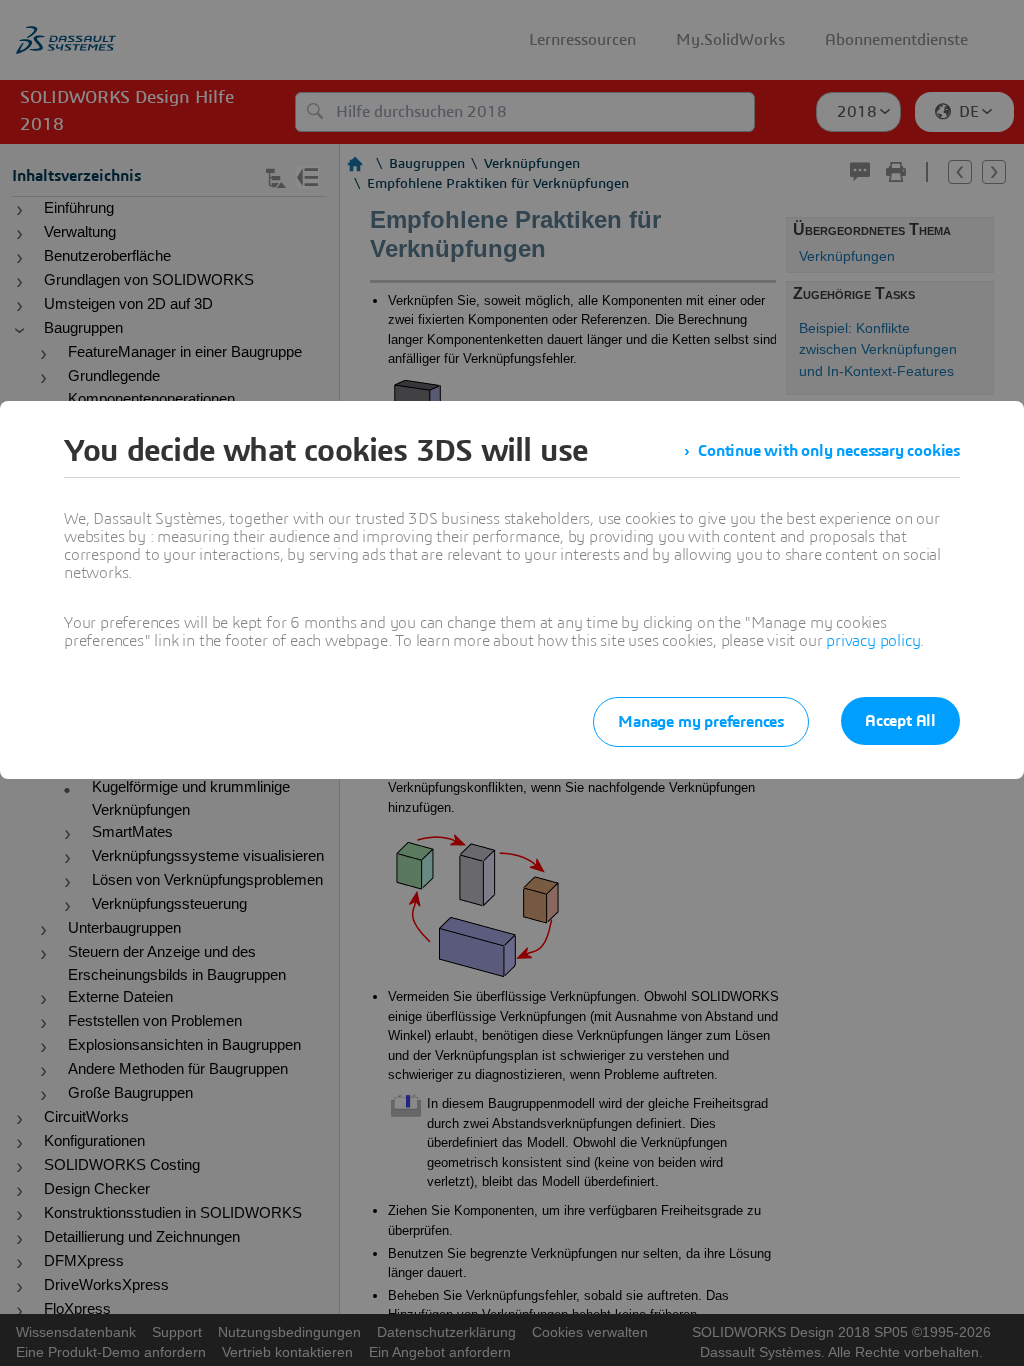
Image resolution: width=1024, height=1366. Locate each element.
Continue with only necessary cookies (829, 451)
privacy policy (873, 641)
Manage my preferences (701, 722)
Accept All (900, 721)
